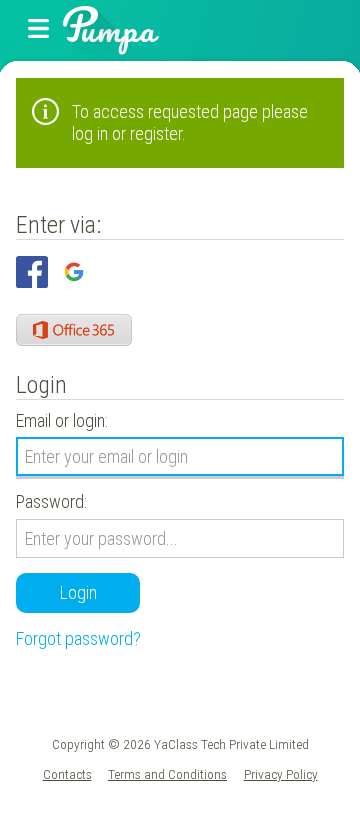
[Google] (74, 272)
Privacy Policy (281, 774)
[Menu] (39, 30)
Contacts (67, 774)
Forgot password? (78, 638)
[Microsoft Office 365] (74, 330)
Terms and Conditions (167, 774)
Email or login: (62, 420)
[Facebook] (32, 272)
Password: (51, 501)
